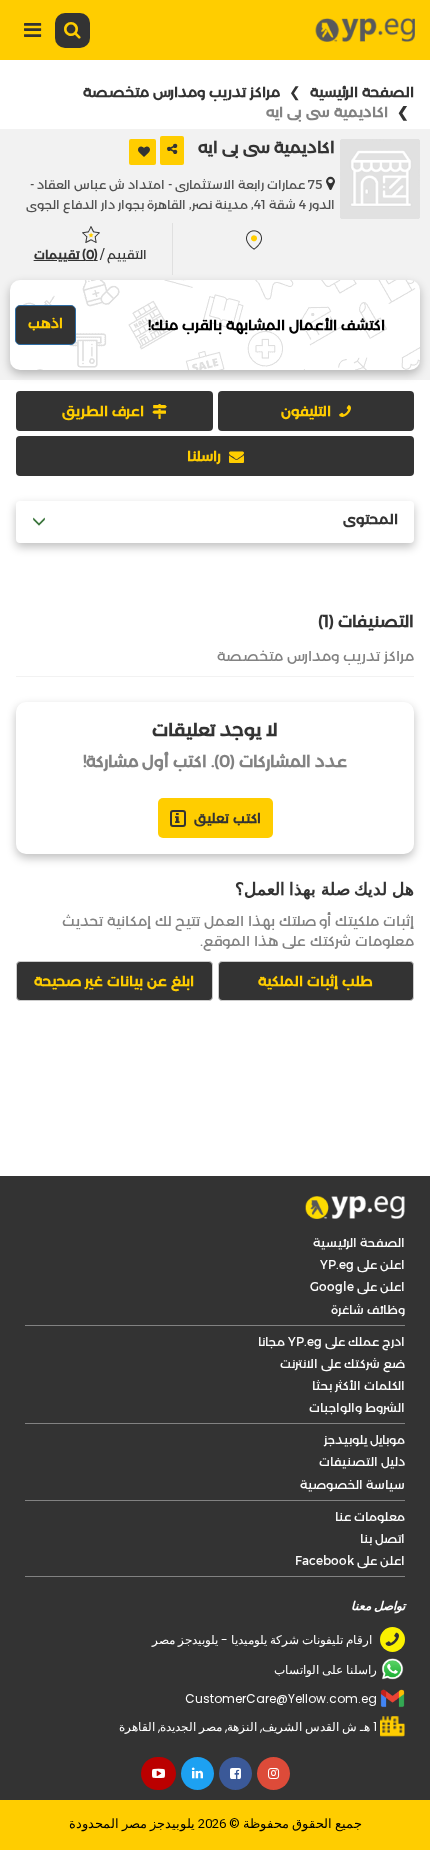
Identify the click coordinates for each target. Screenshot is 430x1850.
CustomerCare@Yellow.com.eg (281, 1698)
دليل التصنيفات (362, 1461)
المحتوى (370, 519)
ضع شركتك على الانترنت (342, 1363)
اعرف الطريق (103, 411)
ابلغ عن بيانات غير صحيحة (114, 981)
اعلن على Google (357, 1286)
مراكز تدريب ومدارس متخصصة (181, 92)
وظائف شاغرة (368, 1309)
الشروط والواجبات (357, 1407)
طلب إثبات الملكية (315, 981)
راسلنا (204, 456)
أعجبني (142, 152)
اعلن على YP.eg (362, 1264)
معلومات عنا (370, 1516)
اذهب (45, 323)
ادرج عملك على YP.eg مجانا (331, 1341)
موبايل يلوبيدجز (364, 1439)
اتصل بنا (382, 1538)
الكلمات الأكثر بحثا (358, 1385)
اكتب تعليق (227, 818)
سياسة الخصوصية (352, 1484)
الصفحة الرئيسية (362, 92)
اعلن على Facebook (350, 1560)
